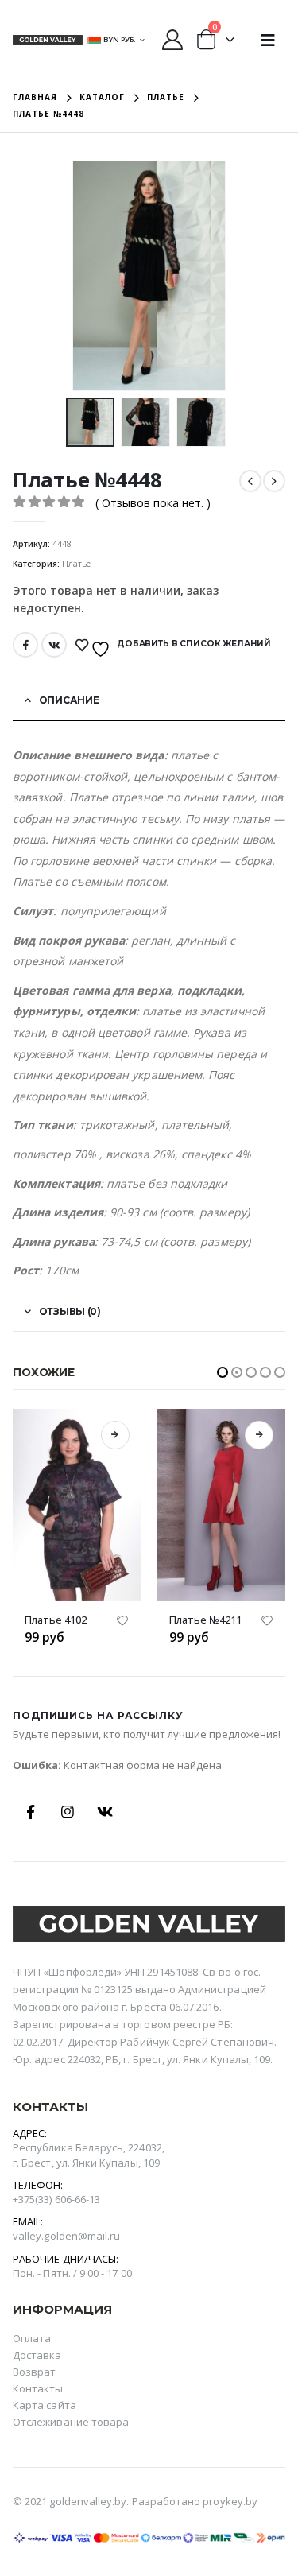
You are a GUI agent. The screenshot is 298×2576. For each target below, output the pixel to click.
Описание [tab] (69, 700)
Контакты (38, 2388)
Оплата (32, 2338)
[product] (78, 1505)
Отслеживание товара (71, 2422)
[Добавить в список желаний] (123, 1623)
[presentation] (91, 276)
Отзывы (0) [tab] (70, 1311)
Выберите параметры (115, 1435)
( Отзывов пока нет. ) (153, 503)
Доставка (37, 2355)
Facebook (25, 645)
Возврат (34, 2372)
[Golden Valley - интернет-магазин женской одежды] (48, 40)
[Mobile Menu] (268, 40)
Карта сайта (45, 2405)
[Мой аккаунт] (172, 40)
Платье (76, 564)
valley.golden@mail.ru (66, 2236)
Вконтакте (54, 645)
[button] (223, 1372)
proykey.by (230, 2501)
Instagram (68, 1812)
